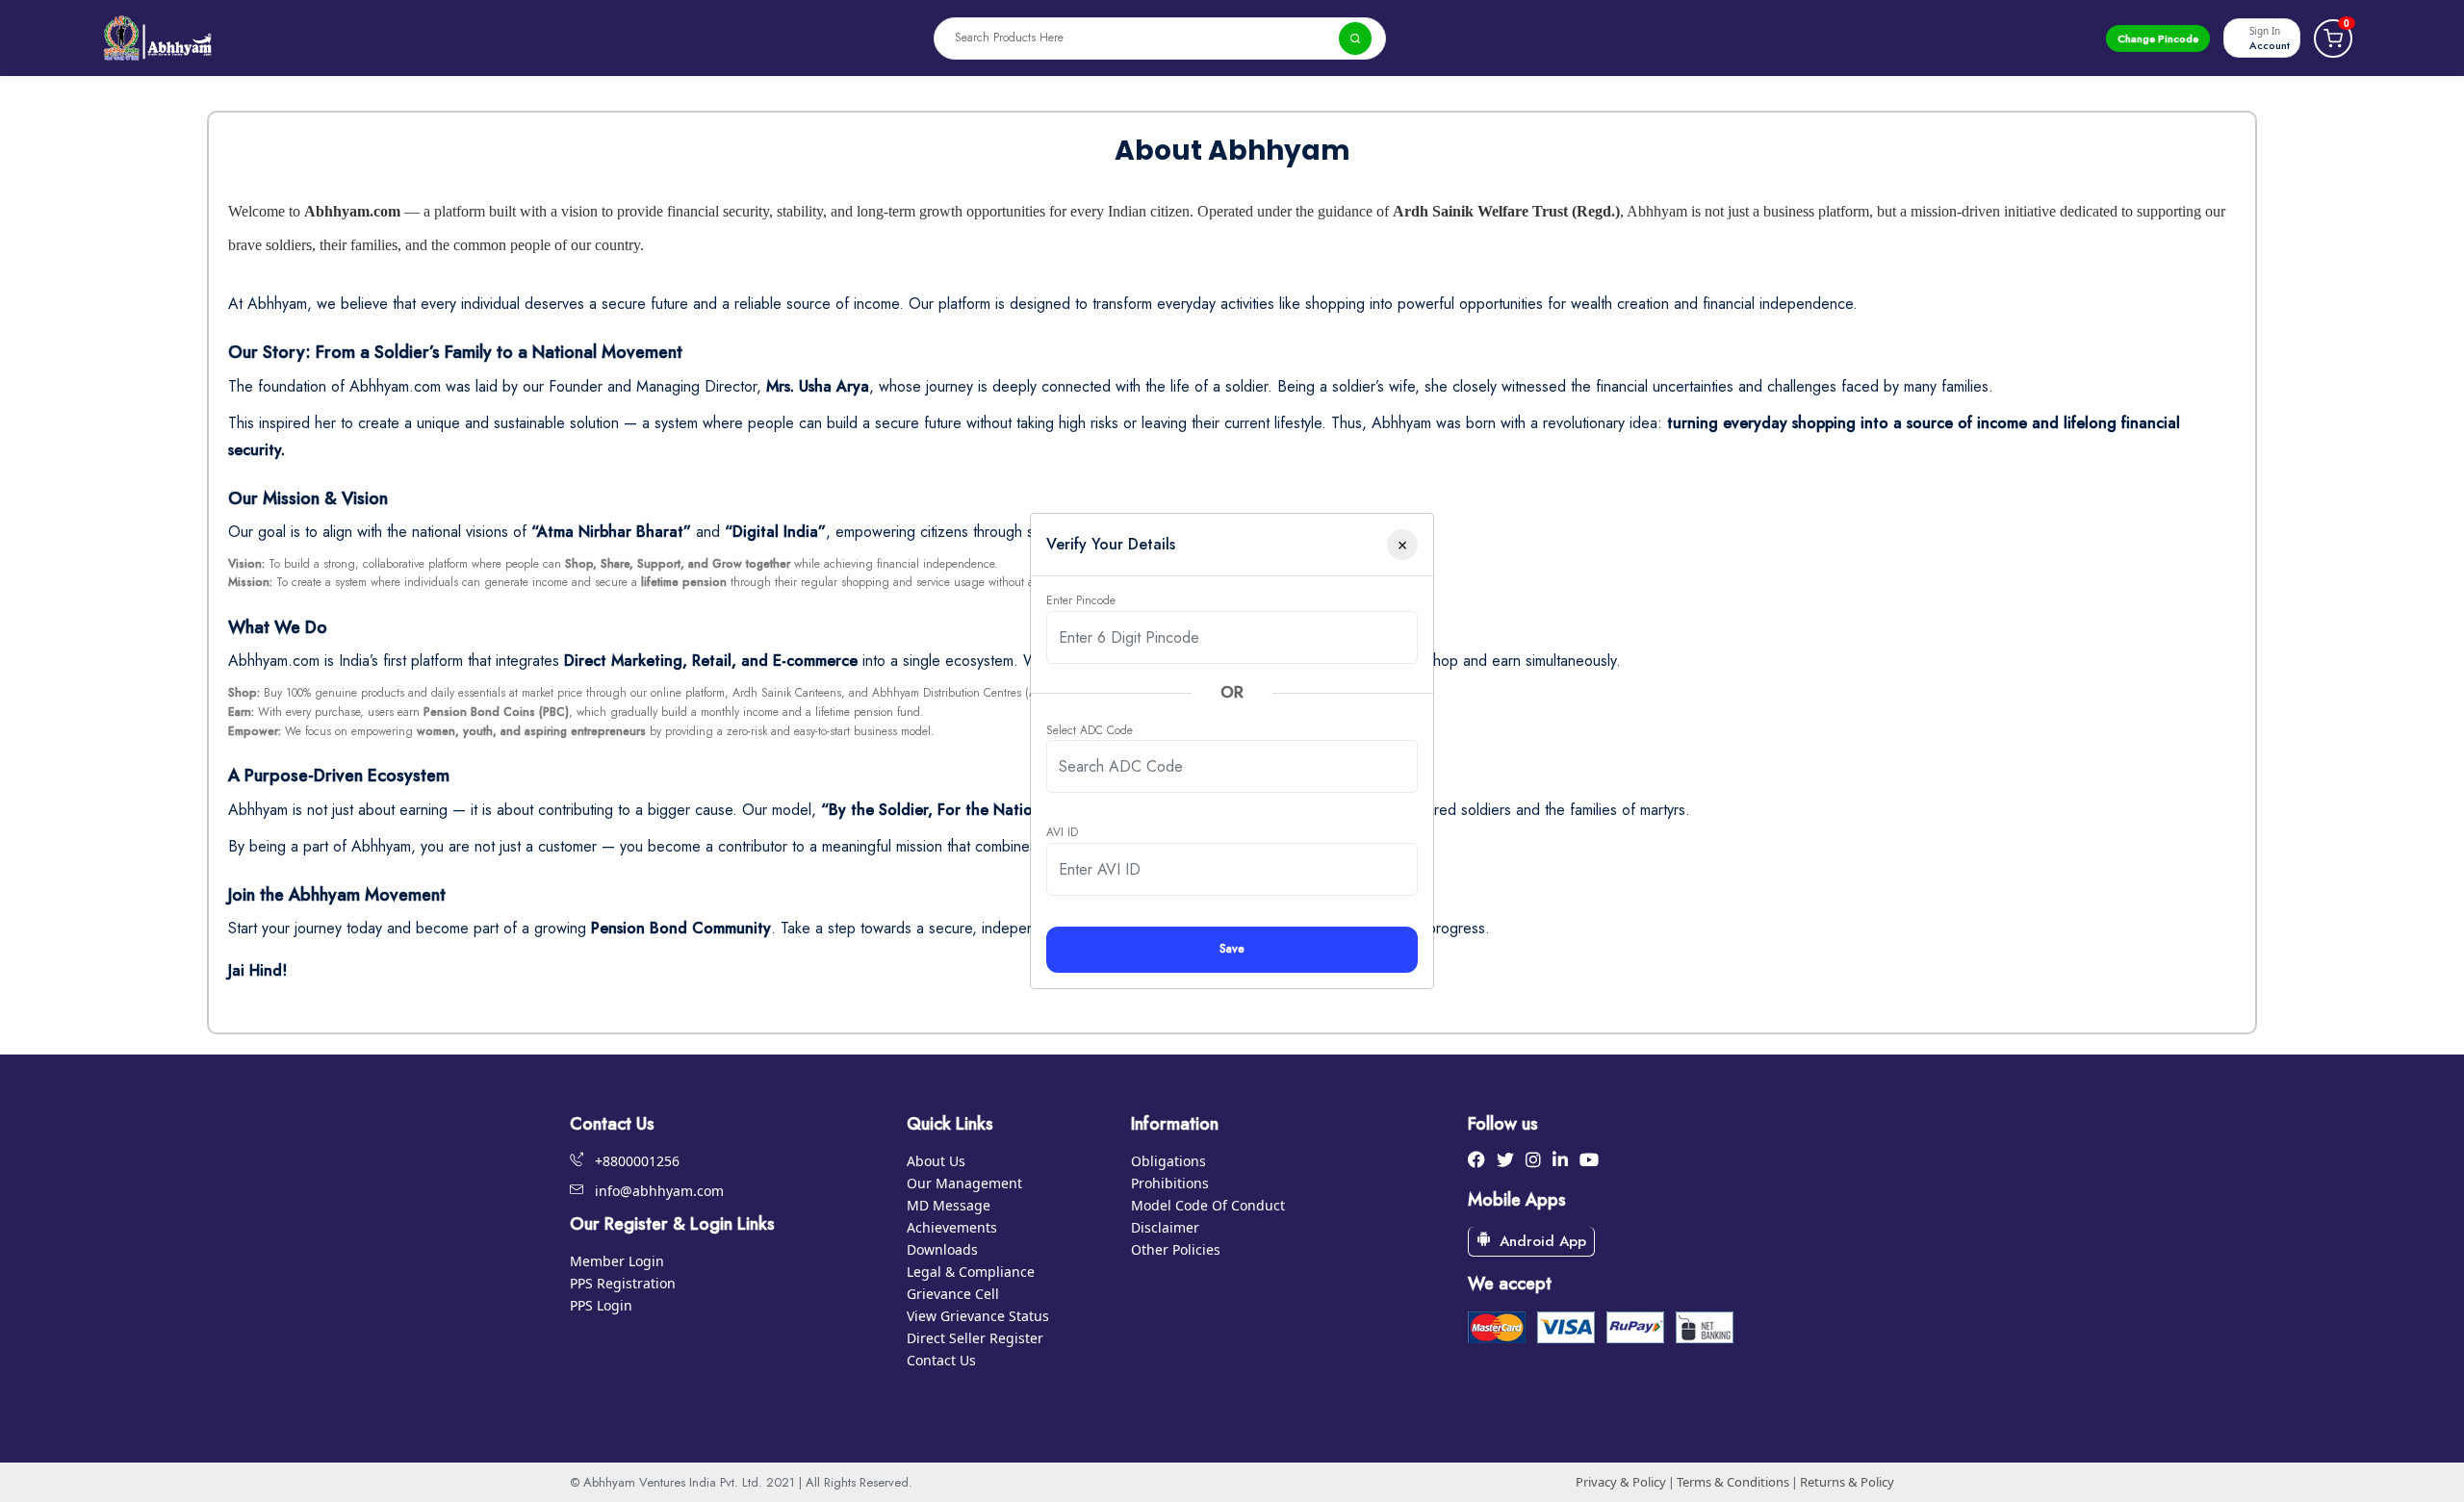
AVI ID (1062, 832)
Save (1232, 949)
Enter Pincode (1081, 600)
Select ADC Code (1090, 730)
